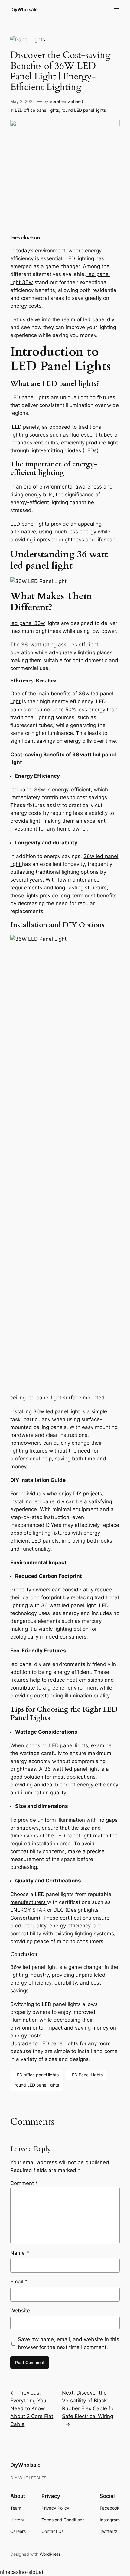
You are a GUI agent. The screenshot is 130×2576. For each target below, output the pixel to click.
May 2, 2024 (23, 101)
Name (20, 2253)
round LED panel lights (84, 110)
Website (20, 2311)
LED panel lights (59, 2043)
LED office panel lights (37, 110)
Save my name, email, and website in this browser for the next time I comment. (68, 2343)
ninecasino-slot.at (22, 2572)
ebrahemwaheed (67, 101)
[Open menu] (116, 10)
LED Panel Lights (86, 2075)
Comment (24, 2183)
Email (19, 2282)
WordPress (50, 2554)
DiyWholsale (24, 10)
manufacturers (29, 1902)
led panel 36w (28, 623)
